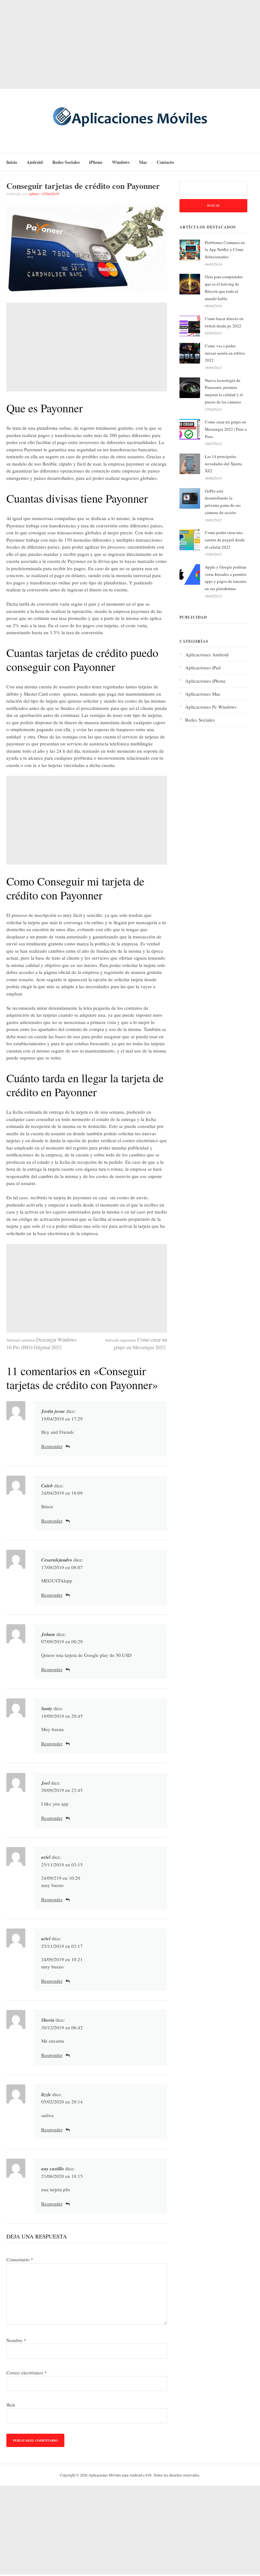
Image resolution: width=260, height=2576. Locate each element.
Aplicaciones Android (207, 654)
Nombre (16, 2340)
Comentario (20, 2259)
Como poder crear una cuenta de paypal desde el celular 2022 (225, 540)
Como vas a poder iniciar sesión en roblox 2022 (225, 353)
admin (34, 194)
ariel (46, 1857)
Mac (143, 162)
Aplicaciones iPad (203, 667)
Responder (52, 1446)
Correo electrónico (27, 2373)
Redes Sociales (66, 162)
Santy (47, 1708)
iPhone (96, 162)
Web (11, 2405)
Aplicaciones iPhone (205, 681)
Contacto (165, 162)
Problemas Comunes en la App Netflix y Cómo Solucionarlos (225, 250)
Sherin (48, 2020)
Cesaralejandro (57, 1560)
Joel (45, 1783)
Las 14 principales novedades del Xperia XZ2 (223, 464)
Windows (121, 162)
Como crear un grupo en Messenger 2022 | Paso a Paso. (226, 429)
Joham (48, 1634)
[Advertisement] (130, 44)
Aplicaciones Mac (203, 694)
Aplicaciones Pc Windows (211, 707)
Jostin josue (53, 1411)
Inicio (12, 162)
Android (35, 162)
